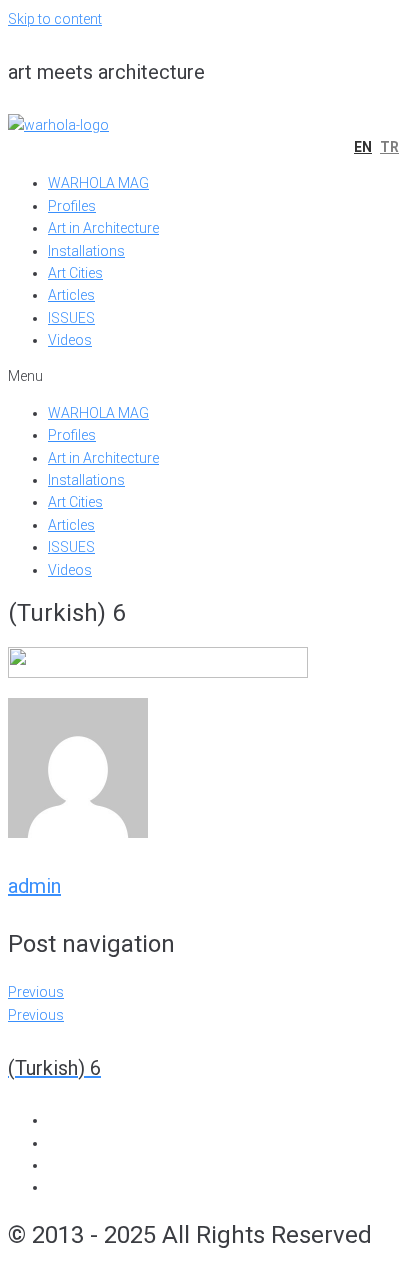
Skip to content (55, 19)
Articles (71, 295)
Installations (86, 251)
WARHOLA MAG (98, 183)
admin (34, 886)
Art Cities (75, 273)
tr (389, 147)
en (363, 147)
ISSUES (71, 318)
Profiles (72, 206)
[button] (206, 376)
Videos (70, 340)
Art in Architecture (103, 228)
